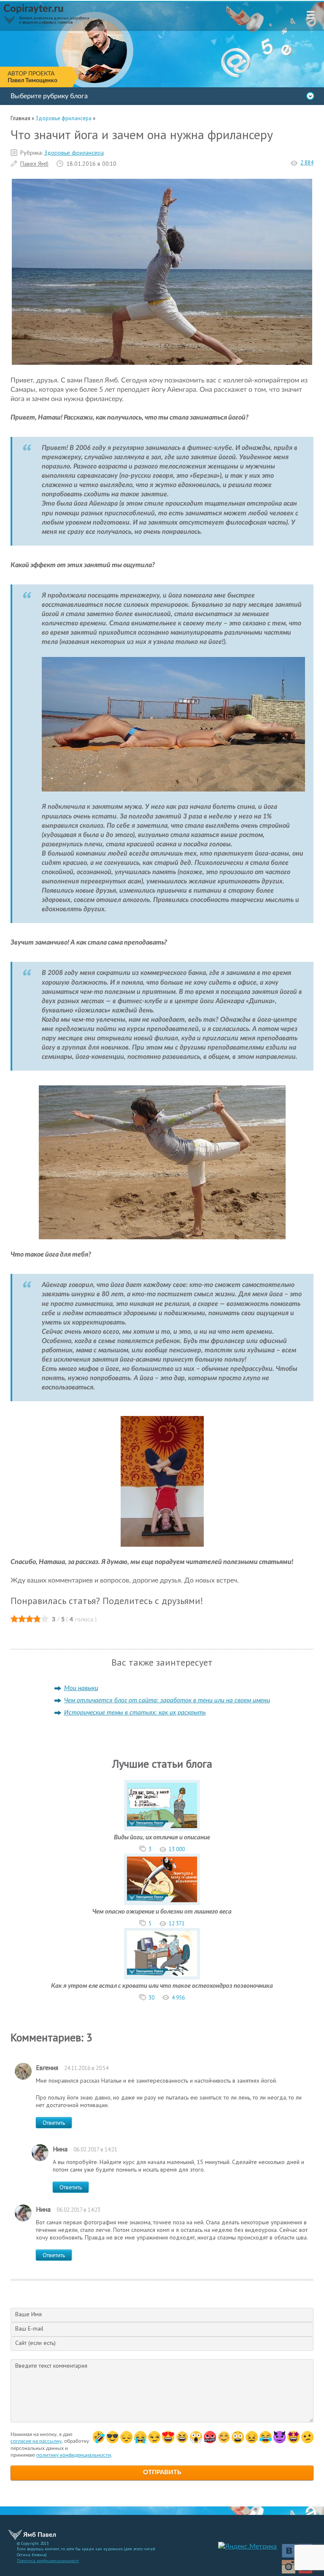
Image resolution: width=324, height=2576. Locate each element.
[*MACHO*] (293, 2437)
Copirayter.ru (34, 9)
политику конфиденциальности (74, 2455)
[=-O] (196, 2437)
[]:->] (279, 2437)
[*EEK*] (307, 2437)
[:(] (126, 2437)
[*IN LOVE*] (224, 2437)
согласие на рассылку (36, 2441)
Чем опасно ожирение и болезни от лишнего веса (162, 1912)
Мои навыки (81, 1688)
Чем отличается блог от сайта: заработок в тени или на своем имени (167, 1700)
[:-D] (182, 2437)
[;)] (154, 2437)
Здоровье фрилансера (74, 153)
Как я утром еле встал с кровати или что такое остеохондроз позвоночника (162, 1986)
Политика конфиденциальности (48, 2561)
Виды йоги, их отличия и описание (162, 1837)
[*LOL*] (266, 2437)
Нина (60, 2149)
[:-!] (210, 2437)
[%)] (238, 2437)
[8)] (112, 2437)
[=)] (99, 2437)
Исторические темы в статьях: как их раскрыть (135, 1713)
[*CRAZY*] (252, 2437)
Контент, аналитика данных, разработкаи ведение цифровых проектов (54, 20)
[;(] (140, 2437)
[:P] (168, 2437)
